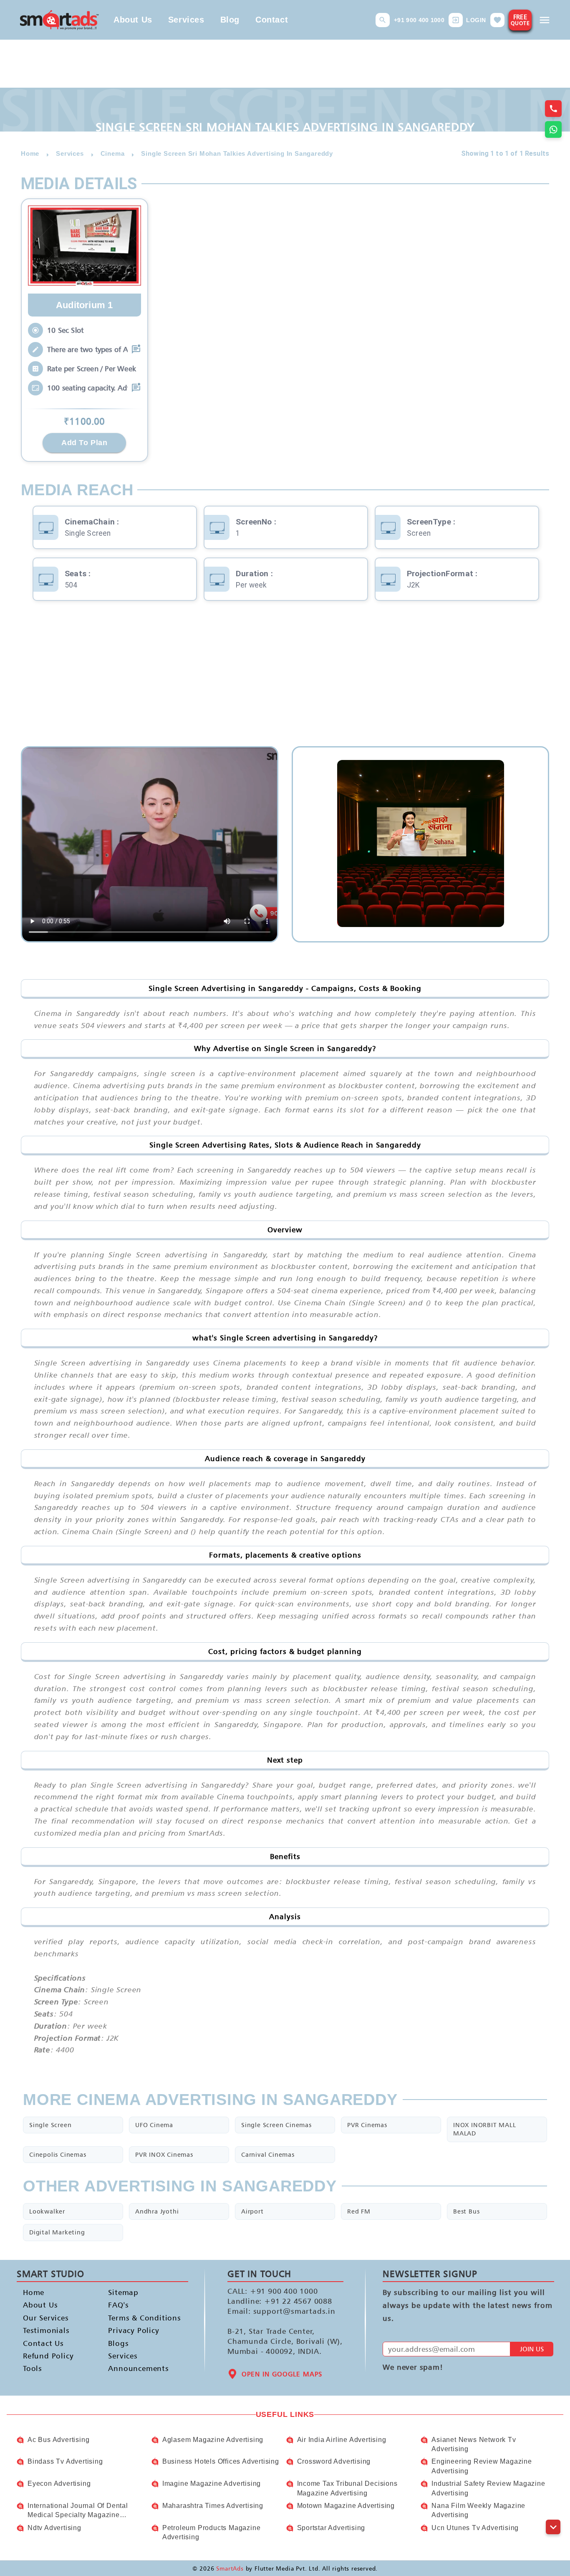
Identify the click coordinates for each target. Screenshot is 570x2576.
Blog (230, 20)
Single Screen (50, 2125)
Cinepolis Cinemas (58, 2154)
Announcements (137, 2368)
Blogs (118, 2343)
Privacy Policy (134, 2330)
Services (186, 20)
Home (34, 2292)
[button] (383, 20)
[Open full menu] (545, 20)
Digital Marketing (57, 2232)
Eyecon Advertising (59, 2484)
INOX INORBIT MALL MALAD (485, 2129)
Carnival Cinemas (268, 2154)
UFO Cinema (154, 2125)
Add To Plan (84, 443)
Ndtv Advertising (54, 2528)
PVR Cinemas (367, 2125)
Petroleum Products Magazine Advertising (212, 2532)
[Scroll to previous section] (553, 2508)
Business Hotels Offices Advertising (221, 2461)
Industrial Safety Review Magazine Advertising (488, 2488)
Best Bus (466, 2211)
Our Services (46, 2317)
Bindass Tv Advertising (65, 2461)
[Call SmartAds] (553, 109)
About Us (133, 20)
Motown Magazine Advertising (346, 2506)
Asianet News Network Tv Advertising (474, 2444)
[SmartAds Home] (59, 20)
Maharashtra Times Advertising (213, 2506)
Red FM (359, 2211)
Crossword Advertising (334, 2461)
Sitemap (123, 2292)
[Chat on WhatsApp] (553, 129)
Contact (272, 20)
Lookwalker (47, 2211)
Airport (252, 2211)
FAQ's (118, 2305)
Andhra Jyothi (157, 2211)
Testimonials (46, 2330)
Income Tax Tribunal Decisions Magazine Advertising (347, 2488)
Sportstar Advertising (331, 2528)
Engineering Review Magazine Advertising (482, 2466)
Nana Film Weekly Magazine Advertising (478, 2510)
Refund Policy (48, 2356)
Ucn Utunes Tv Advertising (475, 2528)
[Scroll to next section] (553, 2527)
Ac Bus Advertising (58, 2440)
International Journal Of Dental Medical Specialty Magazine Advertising (78, 2511)
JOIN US (532, 2349)
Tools (33, 2368)
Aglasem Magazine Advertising (213, 2440)
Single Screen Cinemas (276, 2125)
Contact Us (43, 2343)
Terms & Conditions (137, 2317)
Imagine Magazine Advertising (212, 2484)
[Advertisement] (285, 679)
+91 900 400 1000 (419, 20)
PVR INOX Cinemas (164, 2154)
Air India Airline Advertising (342, 2440)
